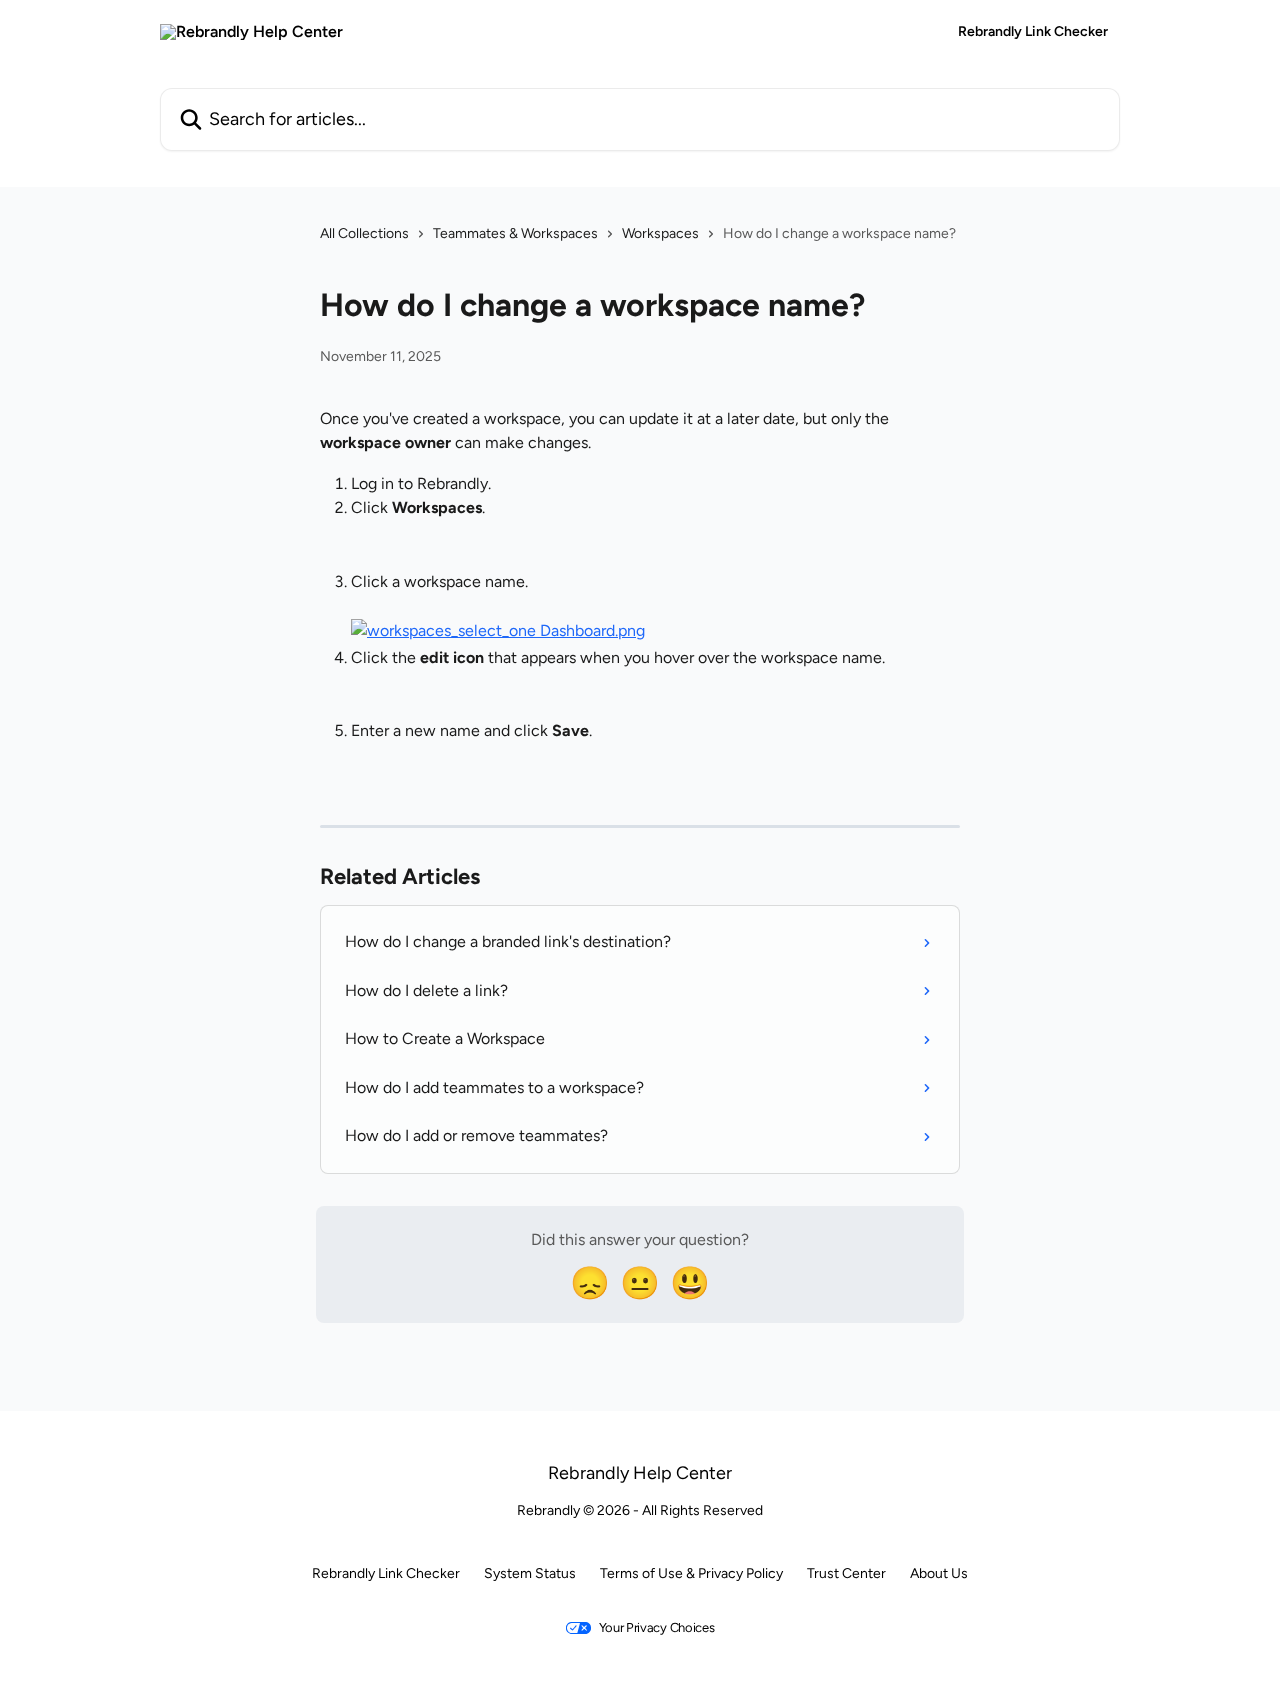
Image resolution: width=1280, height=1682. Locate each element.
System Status (530, 1573)
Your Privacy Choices (657, 1627)
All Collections (364, 233)
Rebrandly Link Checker (1033, 32)
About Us (939, 1573)
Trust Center (846, 1573)
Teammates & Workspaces (515, 233)
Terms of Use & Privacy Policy (691, 1573)
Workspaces (660, 233)
